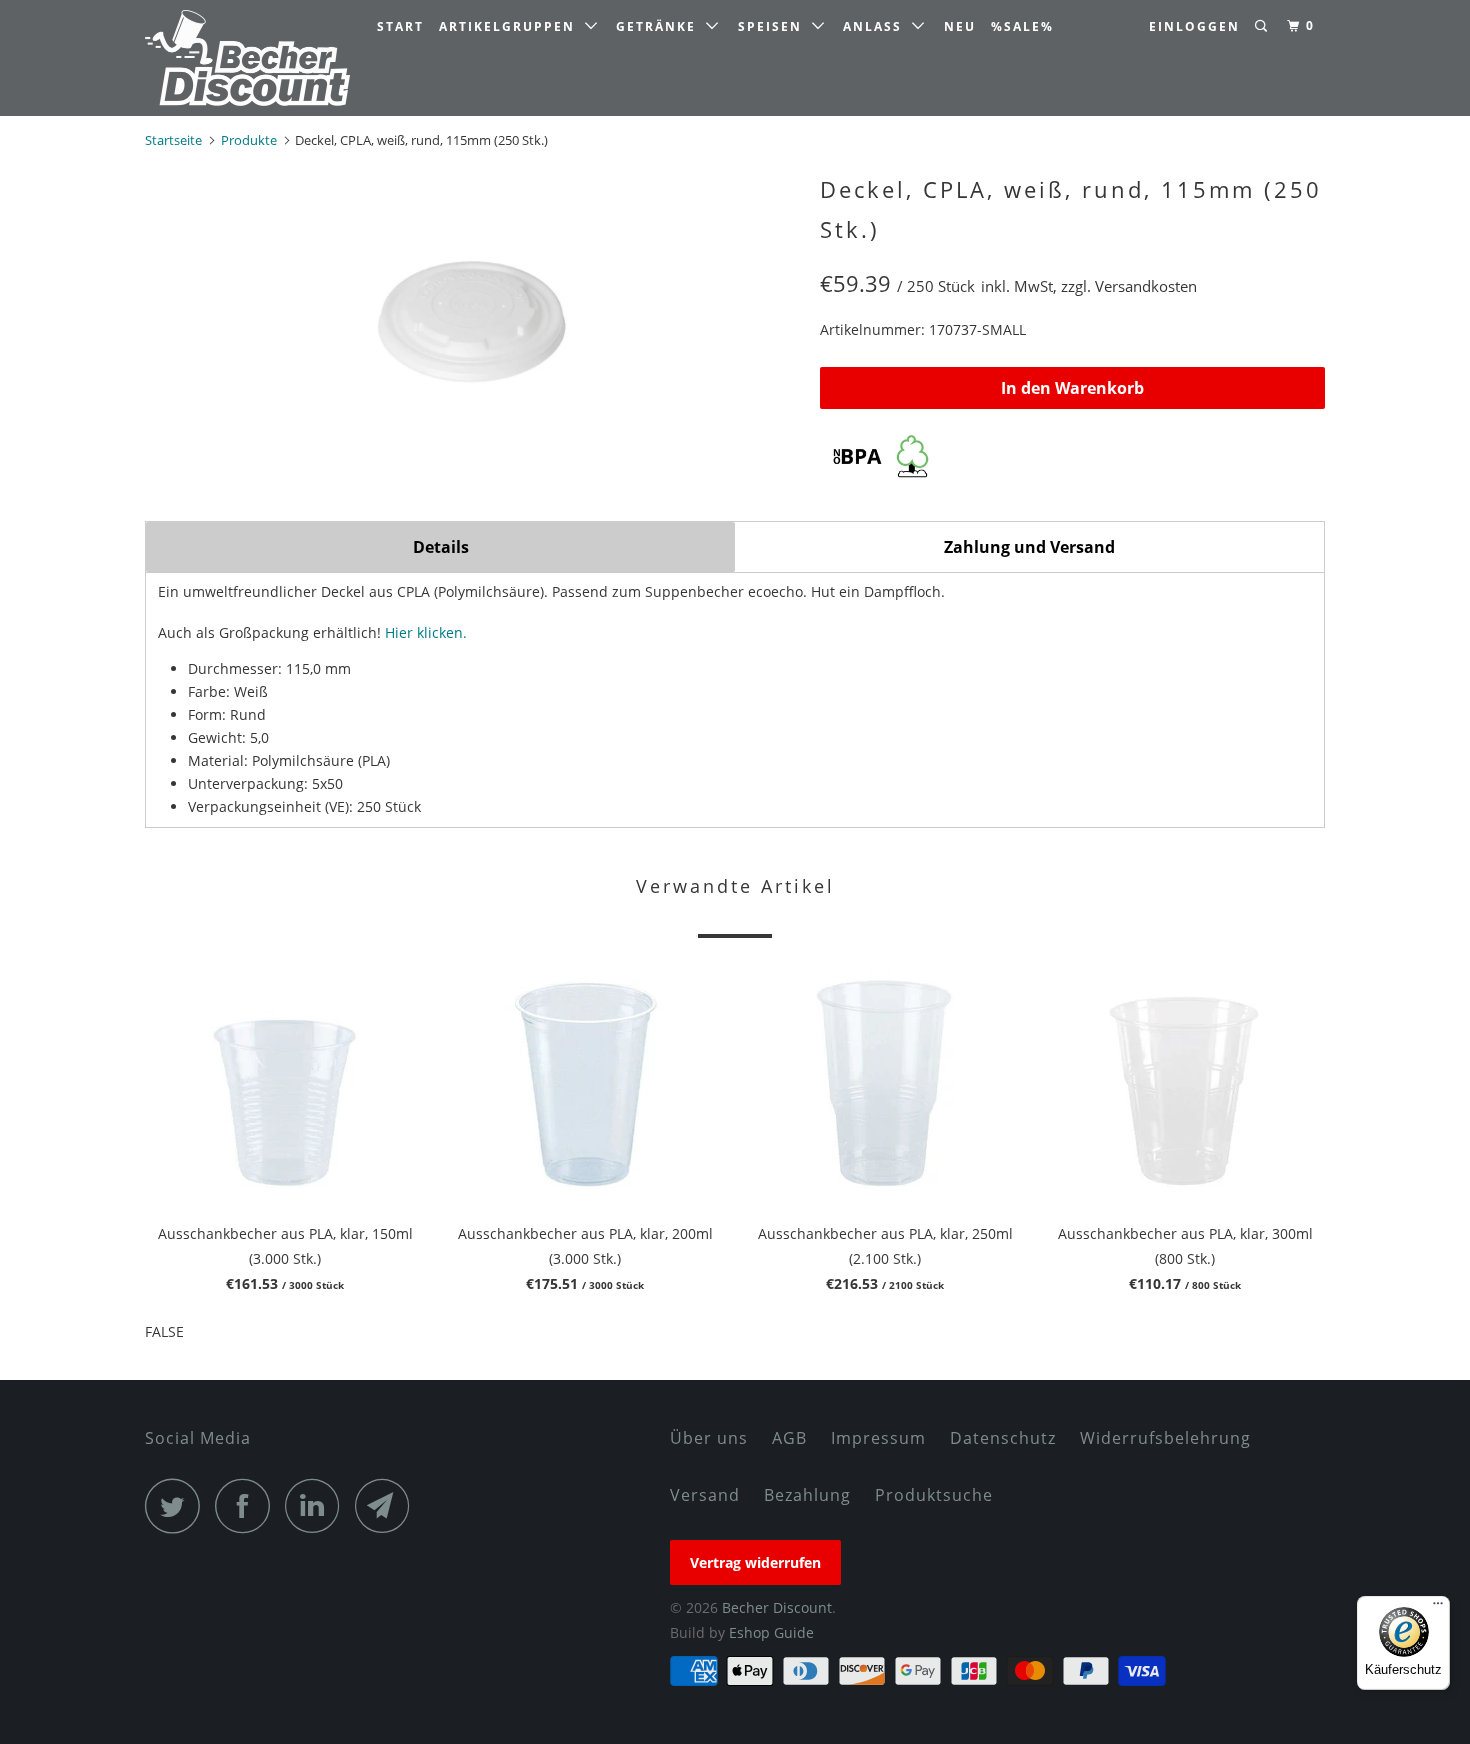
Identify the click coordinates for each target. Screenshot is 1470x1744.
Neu (960, 26)
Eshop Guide (771, 1632)
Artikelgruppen (512, 26)
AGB (789, 1438)
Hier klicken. (426, 632)
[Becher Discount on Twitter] (178, 1505)
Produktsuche (934, 1495)
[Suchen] (1263, 26)
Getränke (661, 26)
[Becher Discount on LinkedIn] (318, 1505)
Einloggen (1194, 26)
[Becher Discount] (247, 58)
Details (441, 547)
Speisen (775, 26)
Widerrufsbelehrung (1165, 1438)
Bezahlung (807, 1495)
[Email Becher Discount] (388, 1505)
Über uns (709, 1438)
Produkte (249, 140)
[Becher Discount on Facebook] (248, 1505)
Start (400, 26)
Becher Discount (777, 1607)
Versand (705, 1495)
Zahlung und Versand (1029, 547)
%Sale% (1022, 26)
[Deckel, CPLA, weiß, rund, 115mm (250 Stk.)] (472, 317)
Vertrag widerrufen (755, 1562)
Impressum (878, 1438)
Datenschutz (1003, 1438)
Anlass (877, 26)
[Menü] (1438, 1608)
